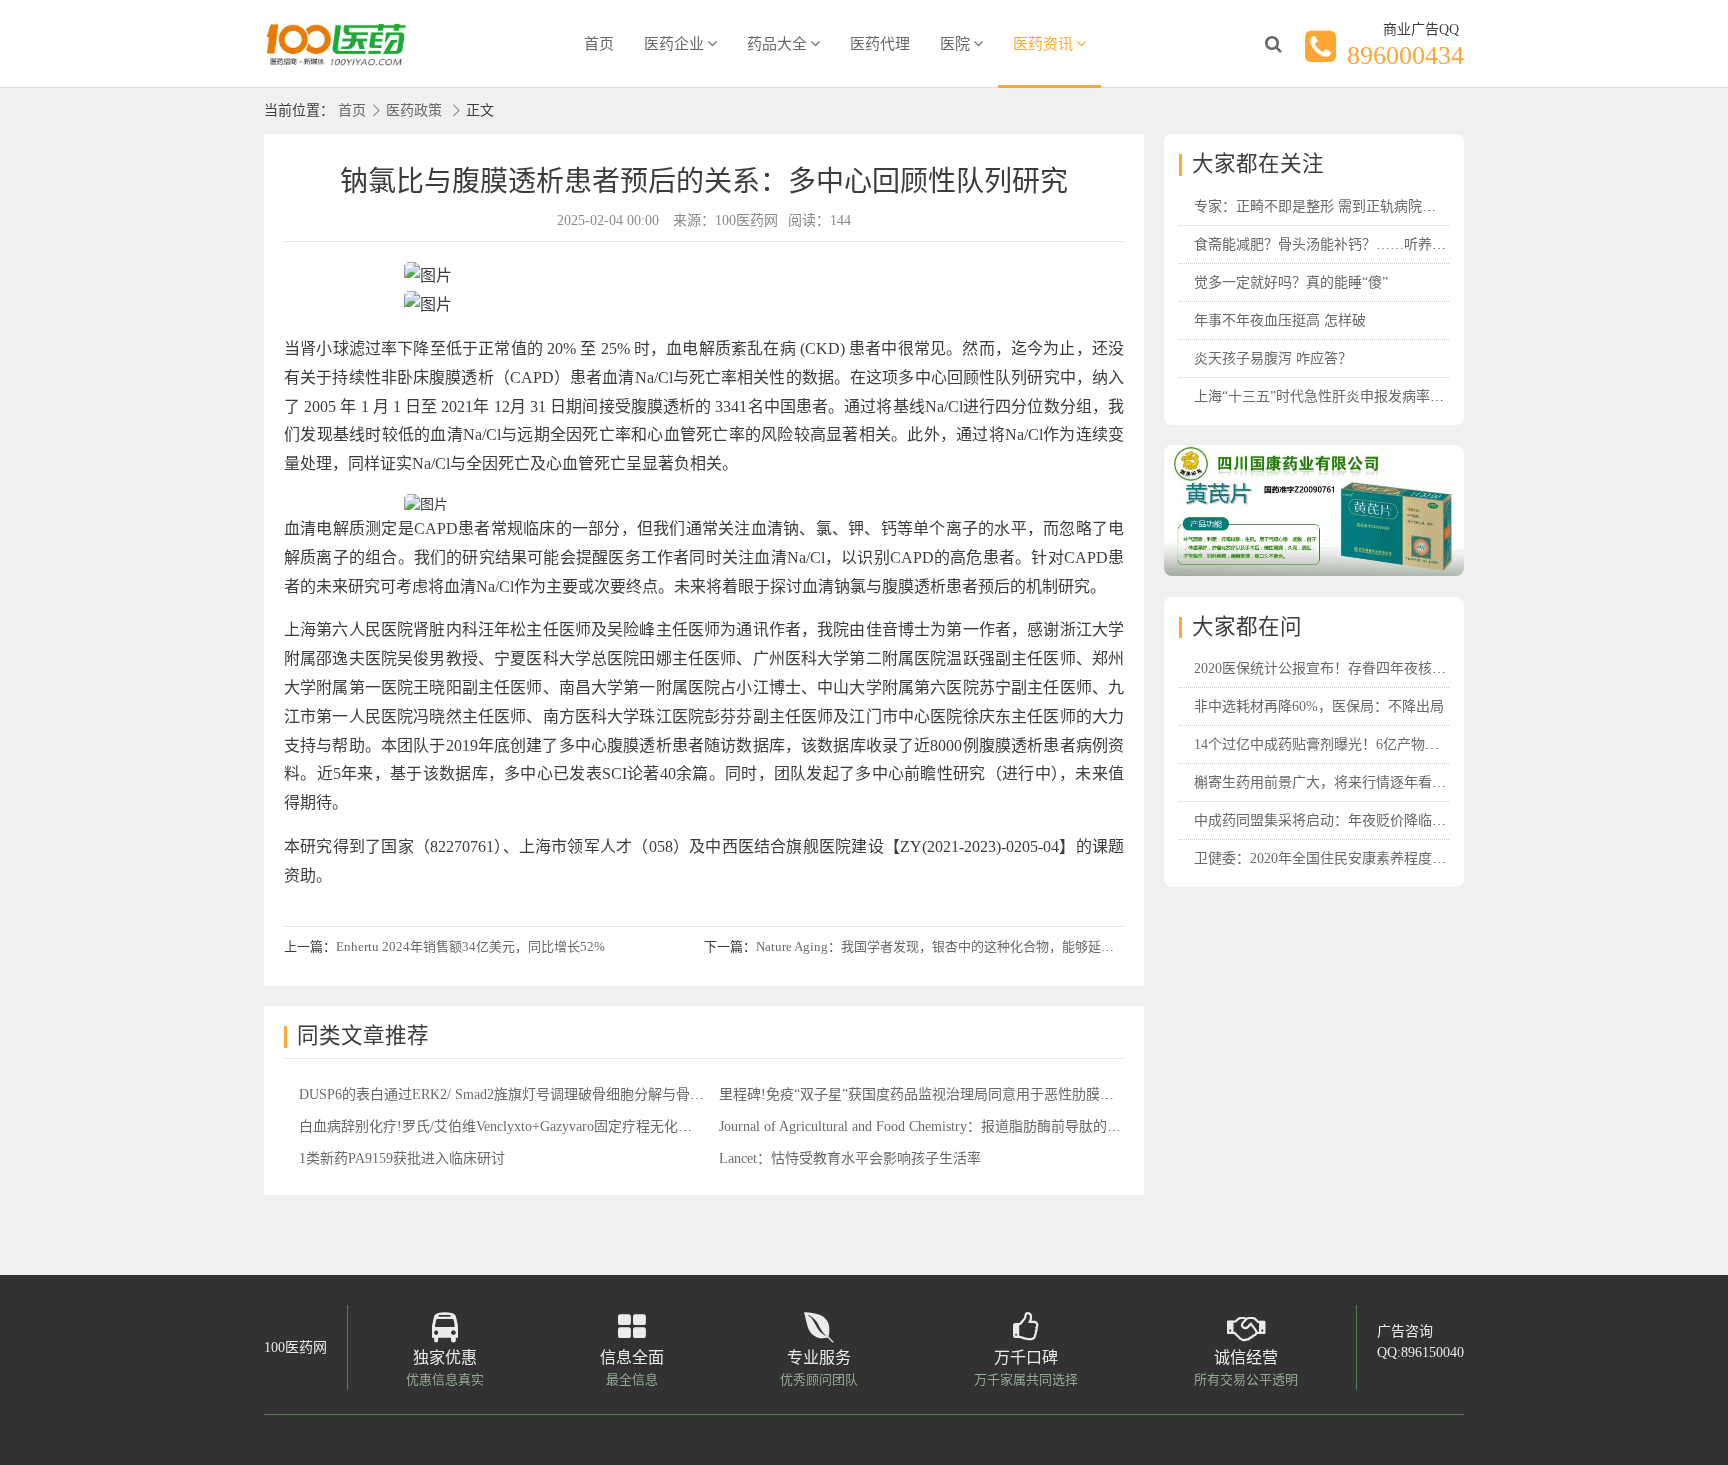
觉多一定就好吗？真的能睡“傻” (1291, 282)
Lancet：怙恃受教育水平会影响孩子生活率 (850, 1158)
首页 (599, 44)
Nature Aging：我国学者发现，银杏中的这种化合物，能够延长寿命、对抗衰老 (980, 946)
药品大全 (777, 44)
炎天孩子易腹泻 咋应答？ (1273, 358)
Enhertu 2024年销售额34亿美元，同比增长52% (470, 946)
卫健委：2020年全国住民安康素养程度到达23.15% (1349, 858)
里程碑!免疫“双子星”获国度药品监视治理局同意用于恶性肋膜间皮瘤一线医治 (958, 1094)
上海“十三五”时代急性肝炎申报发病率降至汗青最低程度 (1368, 396)
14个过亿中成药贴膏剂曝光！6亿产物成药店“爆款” (1350, 744)
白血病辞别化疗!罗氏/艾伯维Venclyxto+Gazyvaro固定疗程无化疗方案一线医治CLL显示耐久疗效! (595, 1126)
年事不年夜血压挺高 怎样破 (1280, 320)
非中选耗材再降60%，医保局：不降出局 (1319, 706)
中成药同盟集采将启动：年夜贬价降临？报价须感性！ (1362, 820)
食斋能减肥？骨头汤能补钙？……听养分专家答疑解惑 (1362, 244)
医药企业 (674, 44)
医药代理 (880, 44)
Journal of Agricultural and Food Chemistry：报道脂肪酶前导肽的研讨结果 (941, 1126)
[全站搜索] (1273, 44)
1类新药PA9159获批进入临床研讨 (402, 1158)
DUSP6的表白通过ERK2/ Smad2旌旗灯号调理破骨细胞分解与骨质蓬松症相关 (536, 1094)
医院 (955, 44)
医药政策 (414, 110)
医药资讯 (1043, 44)
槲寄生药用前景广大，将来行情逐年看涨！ (1327, 782)
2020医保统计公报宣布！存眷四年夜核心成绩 (1334, 668)
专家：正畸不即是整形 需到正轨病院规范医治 (1336, 206)
